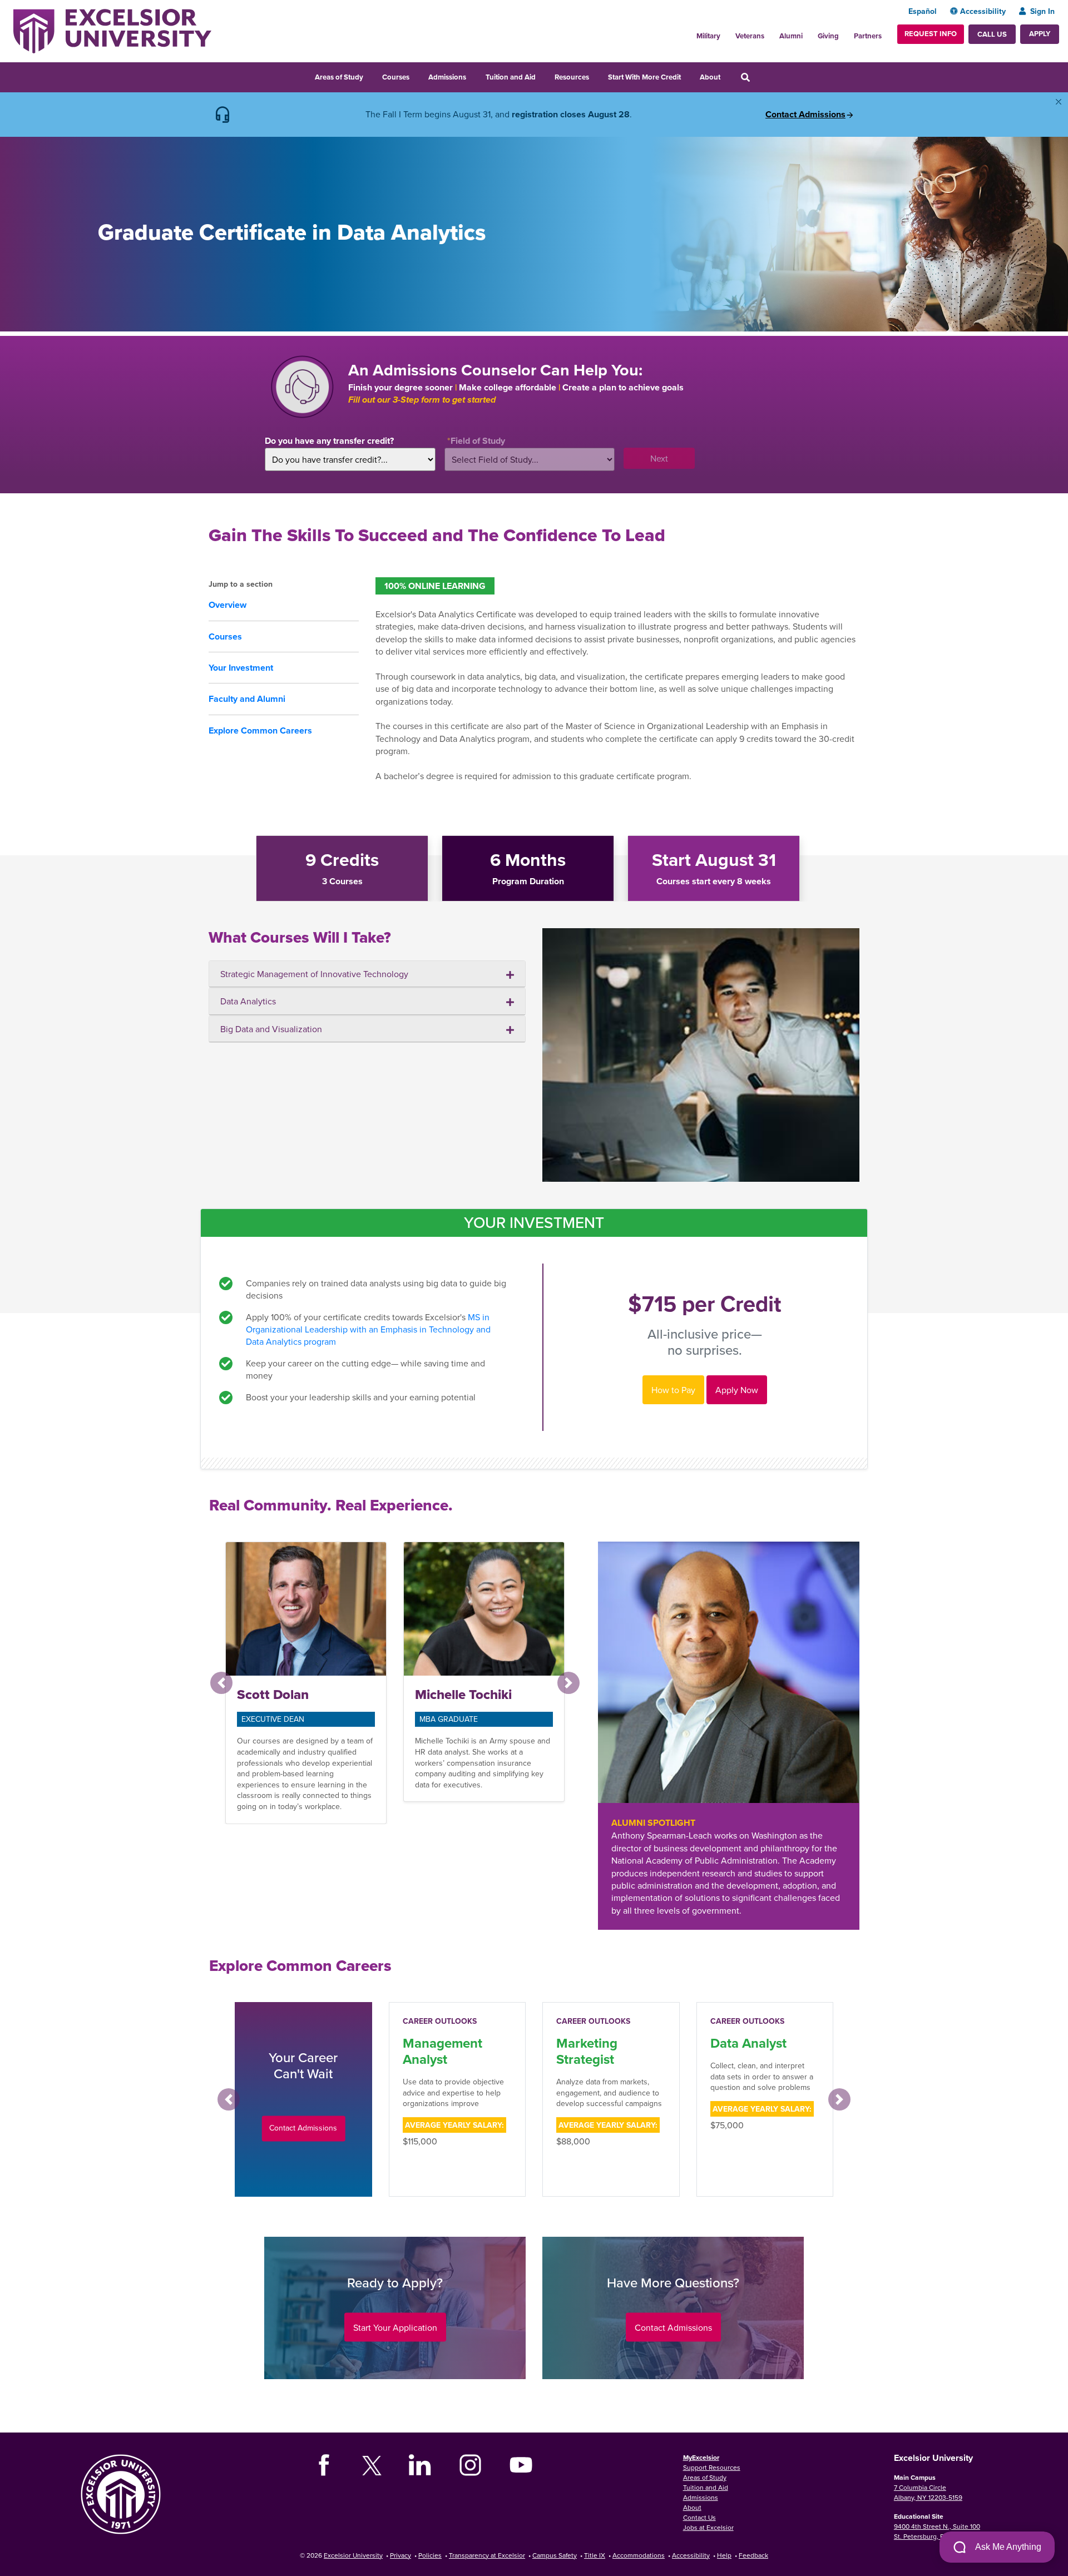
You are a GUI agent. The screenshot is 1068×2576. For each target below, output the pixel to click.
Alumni (791, 36)
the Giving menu (845, 33)
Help (724, 2555)
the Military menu (726, 33)
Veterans (750, 36)
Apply (1040, 34)
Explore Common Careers (260, 730)
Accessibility (983, 11)
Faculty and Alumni (247, 699)
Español (923, 11)
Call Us (992, 34)
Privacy (400, 2555)
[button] (221, 1683)
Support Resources (712, 2467)
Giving (828, 36)
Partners (868, 36)
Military (708, 36)
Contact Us (699, 2517)
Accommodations (639, 2555)
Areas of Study (339, 77)
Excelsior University (353, 2555)
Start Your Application (395, 2327)
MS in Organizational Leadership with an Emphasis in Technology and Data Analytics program (368, 1329)
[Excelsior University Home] (112, 30)
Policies (430, 2555)
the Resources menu (596, 76)
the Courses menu (417, 76)
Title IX (595, 2555)
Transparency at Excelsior (487, 2555)
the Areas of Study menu (370, 76)
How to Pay (673, 1390)
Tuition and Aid (511, 77)
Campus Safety (555, 2555)
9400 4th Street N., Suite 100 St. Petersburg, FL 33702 (937, 2531)
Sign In (1042, 11)
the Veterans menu (770, 33)
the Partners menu (886, 33)
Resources (572, 77)
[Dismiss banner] (1059, 102)
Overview (228, 605)
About (710, 77)
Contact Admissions (805, 115)
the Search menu (760, 76)
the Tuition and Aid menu (543, 76)
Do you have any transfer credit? (329, 441)
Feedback (753, 2555)
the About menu (728, 76)
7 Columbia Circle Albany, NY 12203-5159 (928, 2492)
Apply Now (737, 1390)
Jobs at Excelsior (708, 2527)
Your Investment (241, 668)
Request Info (931, 34)
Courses (396, 77)
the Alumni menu (809, 33)
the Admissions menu (473, 76)
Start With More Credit (644, 77)
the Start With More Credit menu (688, 76)
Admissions (447, 77)
